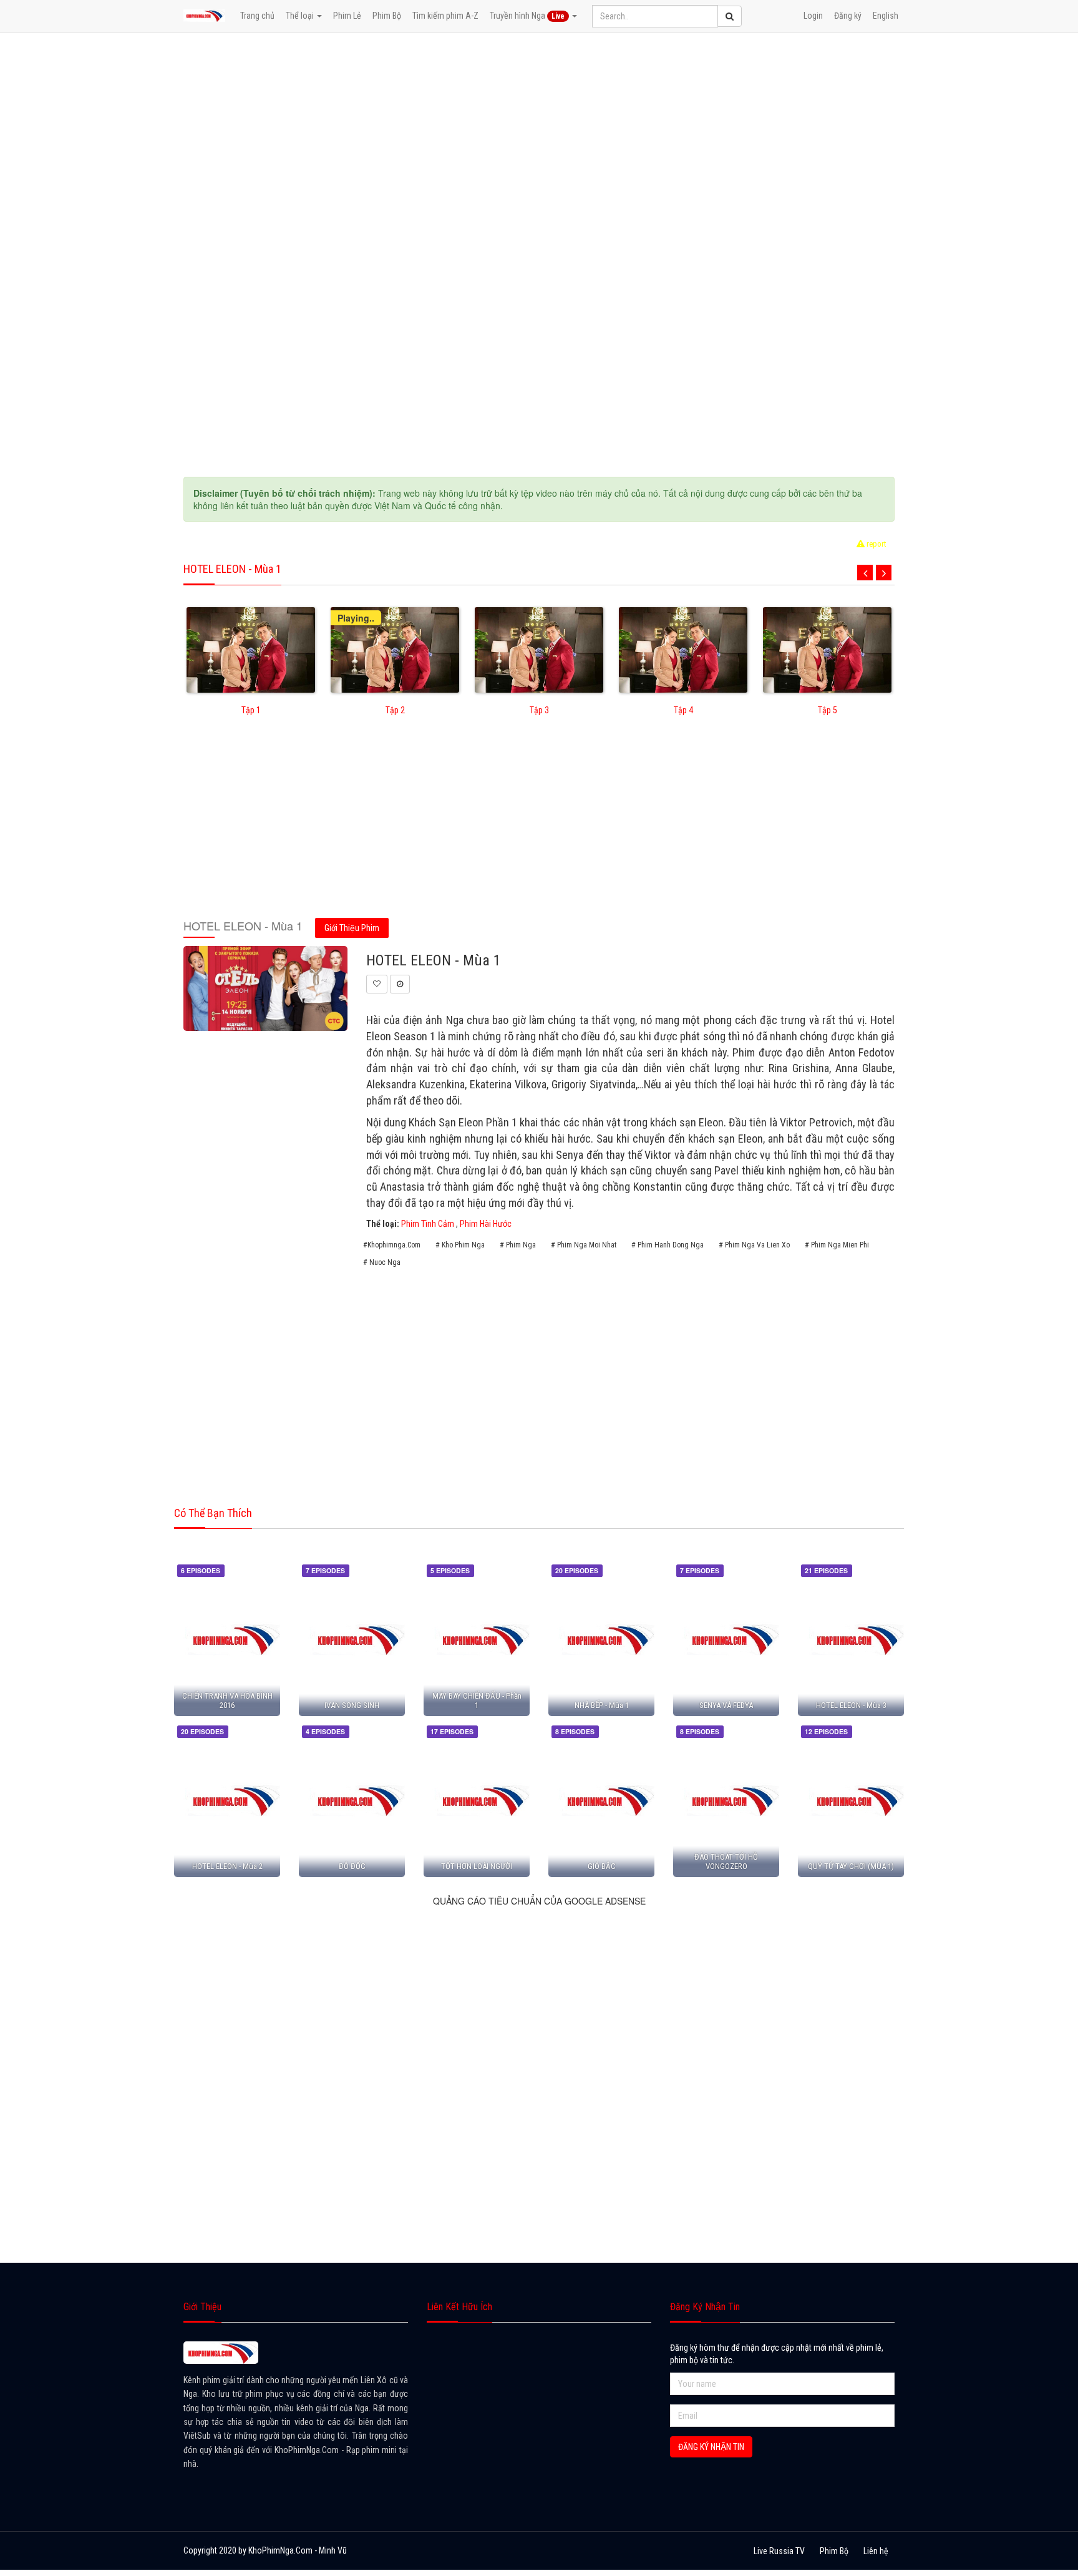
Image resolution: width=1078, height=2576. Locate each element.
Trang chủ (257, 16)
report (876, 544)
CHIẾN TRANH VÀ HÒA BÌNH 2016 (227, 1700)
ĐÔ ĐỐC (352, 1866)
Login (813, 16)
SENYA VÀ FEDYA (726, 1705)
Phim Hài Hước (486, 1224)
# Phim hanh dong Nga (668, 1245)
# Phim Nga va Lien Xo (754, 1245)
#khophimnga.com (392, 1245)
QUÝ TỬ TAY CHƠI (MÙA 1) (851, 1866)
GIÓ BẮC (602, 1866)
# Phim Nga (518, 1245)
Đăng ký (848, 16)
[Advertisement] (539, 826)
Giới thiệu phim (352, 928)
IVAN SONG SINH (352, 1705)
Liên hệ (876, 2551)
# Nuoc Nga (382, 1262)
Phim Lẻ (347, 16)
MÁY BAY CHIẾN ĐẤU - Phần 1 (477, 1700)
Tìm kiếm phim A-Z (445, 16)
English (886, 16)
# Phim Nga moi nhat (584, 1245)
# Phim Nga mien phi (837, 1245)
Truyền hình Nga (527, 16)
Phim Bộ (387, 16)
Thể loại (301, 16)
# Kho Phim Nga (460, 1245)
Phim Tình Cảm (428, 1224)
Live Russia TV (779, 2551)
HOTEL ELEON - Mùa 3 (851, 1705)
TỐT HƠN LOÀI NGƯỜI (477, 1866)
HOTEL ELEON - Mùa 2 (227, 1866)
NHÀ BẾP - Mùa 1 (602, 1705)
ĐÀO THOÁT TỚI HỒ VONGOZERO (726, 1861)
